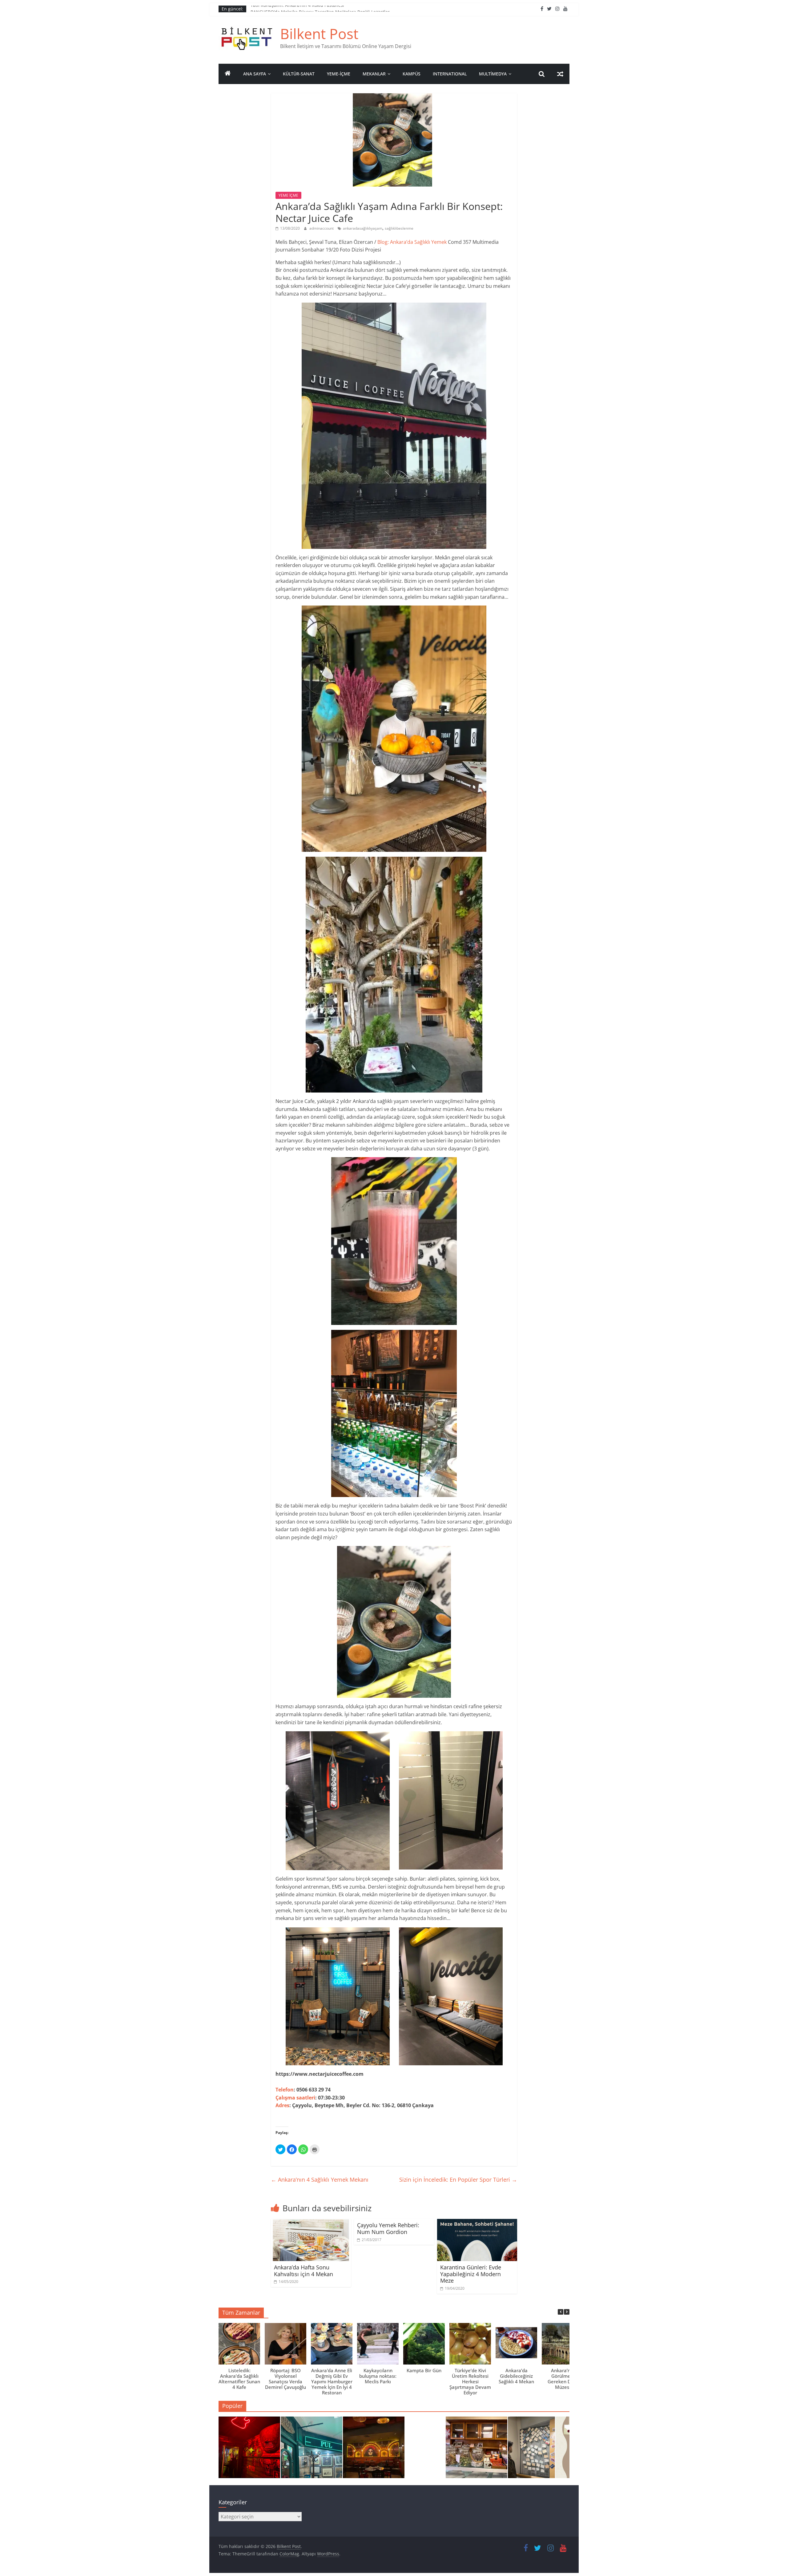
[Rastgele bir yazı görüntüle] (560, 74)
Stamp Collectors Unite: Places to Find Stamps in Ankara (308, 9)
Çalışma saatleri (295, 2098)
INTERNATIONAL (450, 74)
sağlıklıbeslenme (399, 228)
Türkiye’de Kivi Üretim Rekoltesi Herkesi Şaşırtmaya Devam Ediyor (470, 2381)
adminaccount (322, 228)
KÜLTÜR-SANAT (299, 74)
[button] (567, 2312)
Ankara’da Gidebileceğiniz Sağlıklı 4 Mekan (516, 2376)
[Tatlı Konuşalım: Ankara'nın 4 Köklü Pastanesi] (476, 2450)
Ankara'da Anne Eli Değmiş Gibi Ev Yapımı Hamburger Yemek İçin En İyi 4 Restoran (332, 2381)
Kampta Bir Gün (424, 2370)
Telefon (285, 2090)
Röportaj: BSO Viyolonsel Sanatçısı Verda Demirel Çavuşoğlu (285, 2379)
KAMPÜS (412, 74)
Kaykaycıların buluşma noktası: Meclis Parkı (378, 2376)
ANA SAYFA (255, 74)
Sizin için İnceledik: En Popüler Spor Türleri (458, 2180)
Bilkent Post (319, 34)
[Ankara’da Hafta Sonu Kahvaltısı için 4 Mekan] (311, 2223)
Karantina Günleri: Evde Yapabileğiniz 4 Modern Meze (471, 2274)
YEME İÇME (288, 195)
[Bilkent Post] (228, 74)
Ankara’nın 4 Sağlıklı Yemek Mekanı (320, 2180)
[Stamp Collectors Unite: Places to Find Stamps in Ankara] (312, 2450)
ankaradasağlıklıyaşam (363, 228)
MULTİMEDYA (493, 74)
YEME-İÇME (339, 74)
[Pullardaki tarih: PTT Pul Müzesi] (539, 2450)
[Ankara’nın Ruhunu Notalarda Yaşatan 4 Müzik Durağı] (249, 2450)
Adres (282, 2105)
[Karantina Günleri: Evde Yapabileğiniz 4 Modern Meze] (477, 2223)
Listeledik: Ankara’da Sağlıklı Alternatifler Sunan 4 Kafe (239, 2379)
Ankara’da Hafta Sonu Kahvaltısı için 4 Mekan (304, 2271)
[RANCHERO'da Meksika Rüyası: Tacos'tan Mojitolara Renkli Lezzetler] (374, 2450)
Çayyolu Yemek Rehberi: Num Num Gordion (388, 2228)
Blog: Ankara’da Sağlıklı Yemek (412, 242)
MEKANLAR (374, 74)
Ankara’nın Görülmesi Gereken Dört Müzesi (563, 2379)
